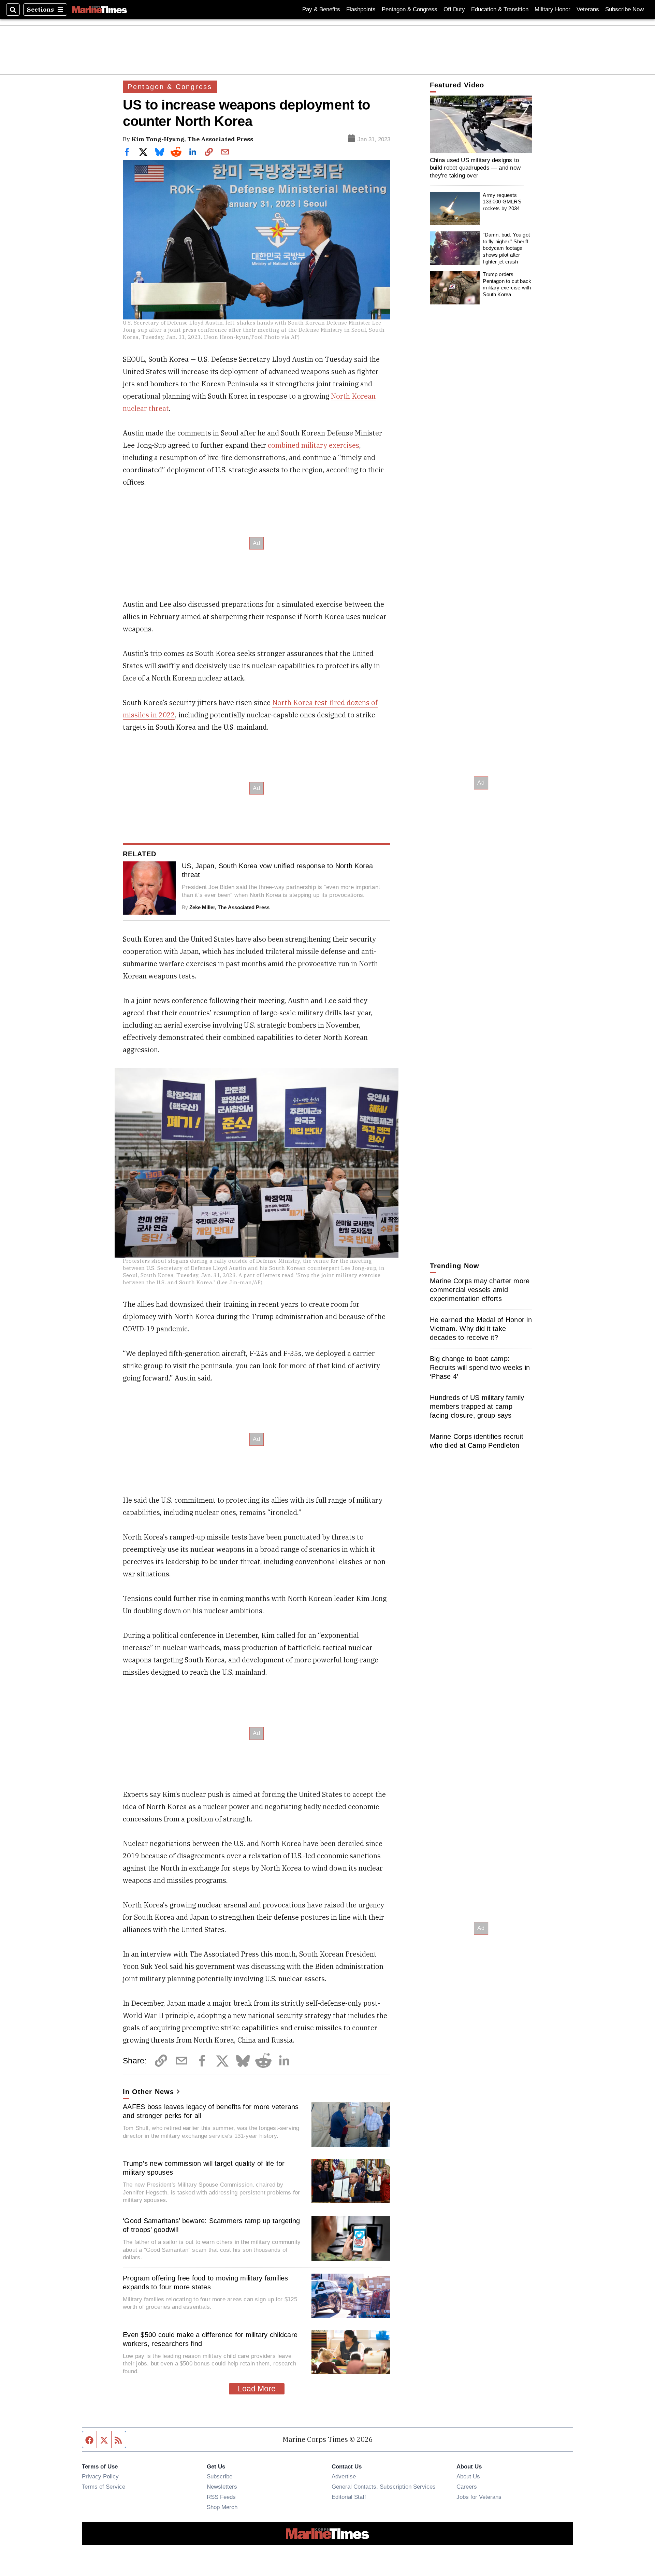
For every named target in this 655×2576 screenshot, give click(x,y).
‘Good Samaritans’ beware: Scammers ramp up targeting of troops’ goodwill (211, 2225)
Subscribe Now (624, 9)
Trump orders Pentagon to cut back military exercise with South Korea (507, 284)
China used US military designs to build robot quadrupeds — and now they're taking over (475, 168)
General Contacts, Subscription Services (384, 2487)
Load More (257, 2389)
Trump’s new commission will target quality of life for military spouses (204, 2168)
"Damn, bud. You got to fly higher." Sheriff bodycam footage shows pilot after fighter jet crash (506, 248)
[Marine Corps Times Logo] (100, 10)
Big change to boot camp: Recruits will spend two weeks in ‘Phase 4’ (480, 1368)
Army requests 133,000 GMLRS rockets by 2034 (502, 202)
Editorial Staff (349, 2497)
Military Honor (552, 9)
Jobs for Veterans (479, 2497)
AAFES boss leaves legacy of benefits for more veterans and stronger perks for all (211, 2111)
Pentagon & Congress (410, 9)
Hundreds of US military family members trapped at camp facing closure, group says (477, 1406)
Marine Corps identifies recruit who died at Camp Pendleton (477, 1441)
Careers (467, 2487)
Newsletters (222, 2487)
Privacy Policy (100, 2476)
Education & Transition (500, 9)
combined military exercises (314, 445)
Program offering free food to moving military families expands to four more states (206, 2282)
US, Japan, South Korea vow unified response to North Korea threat (278, 870)
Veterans (588, 9)
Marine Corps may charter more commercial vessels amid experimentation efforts (480, 1290)
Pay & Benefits (321, 9)
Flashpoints (361, 9)
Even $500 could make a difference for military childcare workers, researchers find (210, 2339)
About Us (468, 2476)
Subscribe (220, 2476)
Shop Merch (222, 2507)
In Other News (148, 2092)
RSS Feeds (221, 2497)
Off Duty (454, 9)
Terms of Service (104, 2487)
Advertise (344, 2476)
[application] (481, 124)
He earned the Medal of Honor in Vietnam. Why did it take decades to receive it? (481, 1329)
